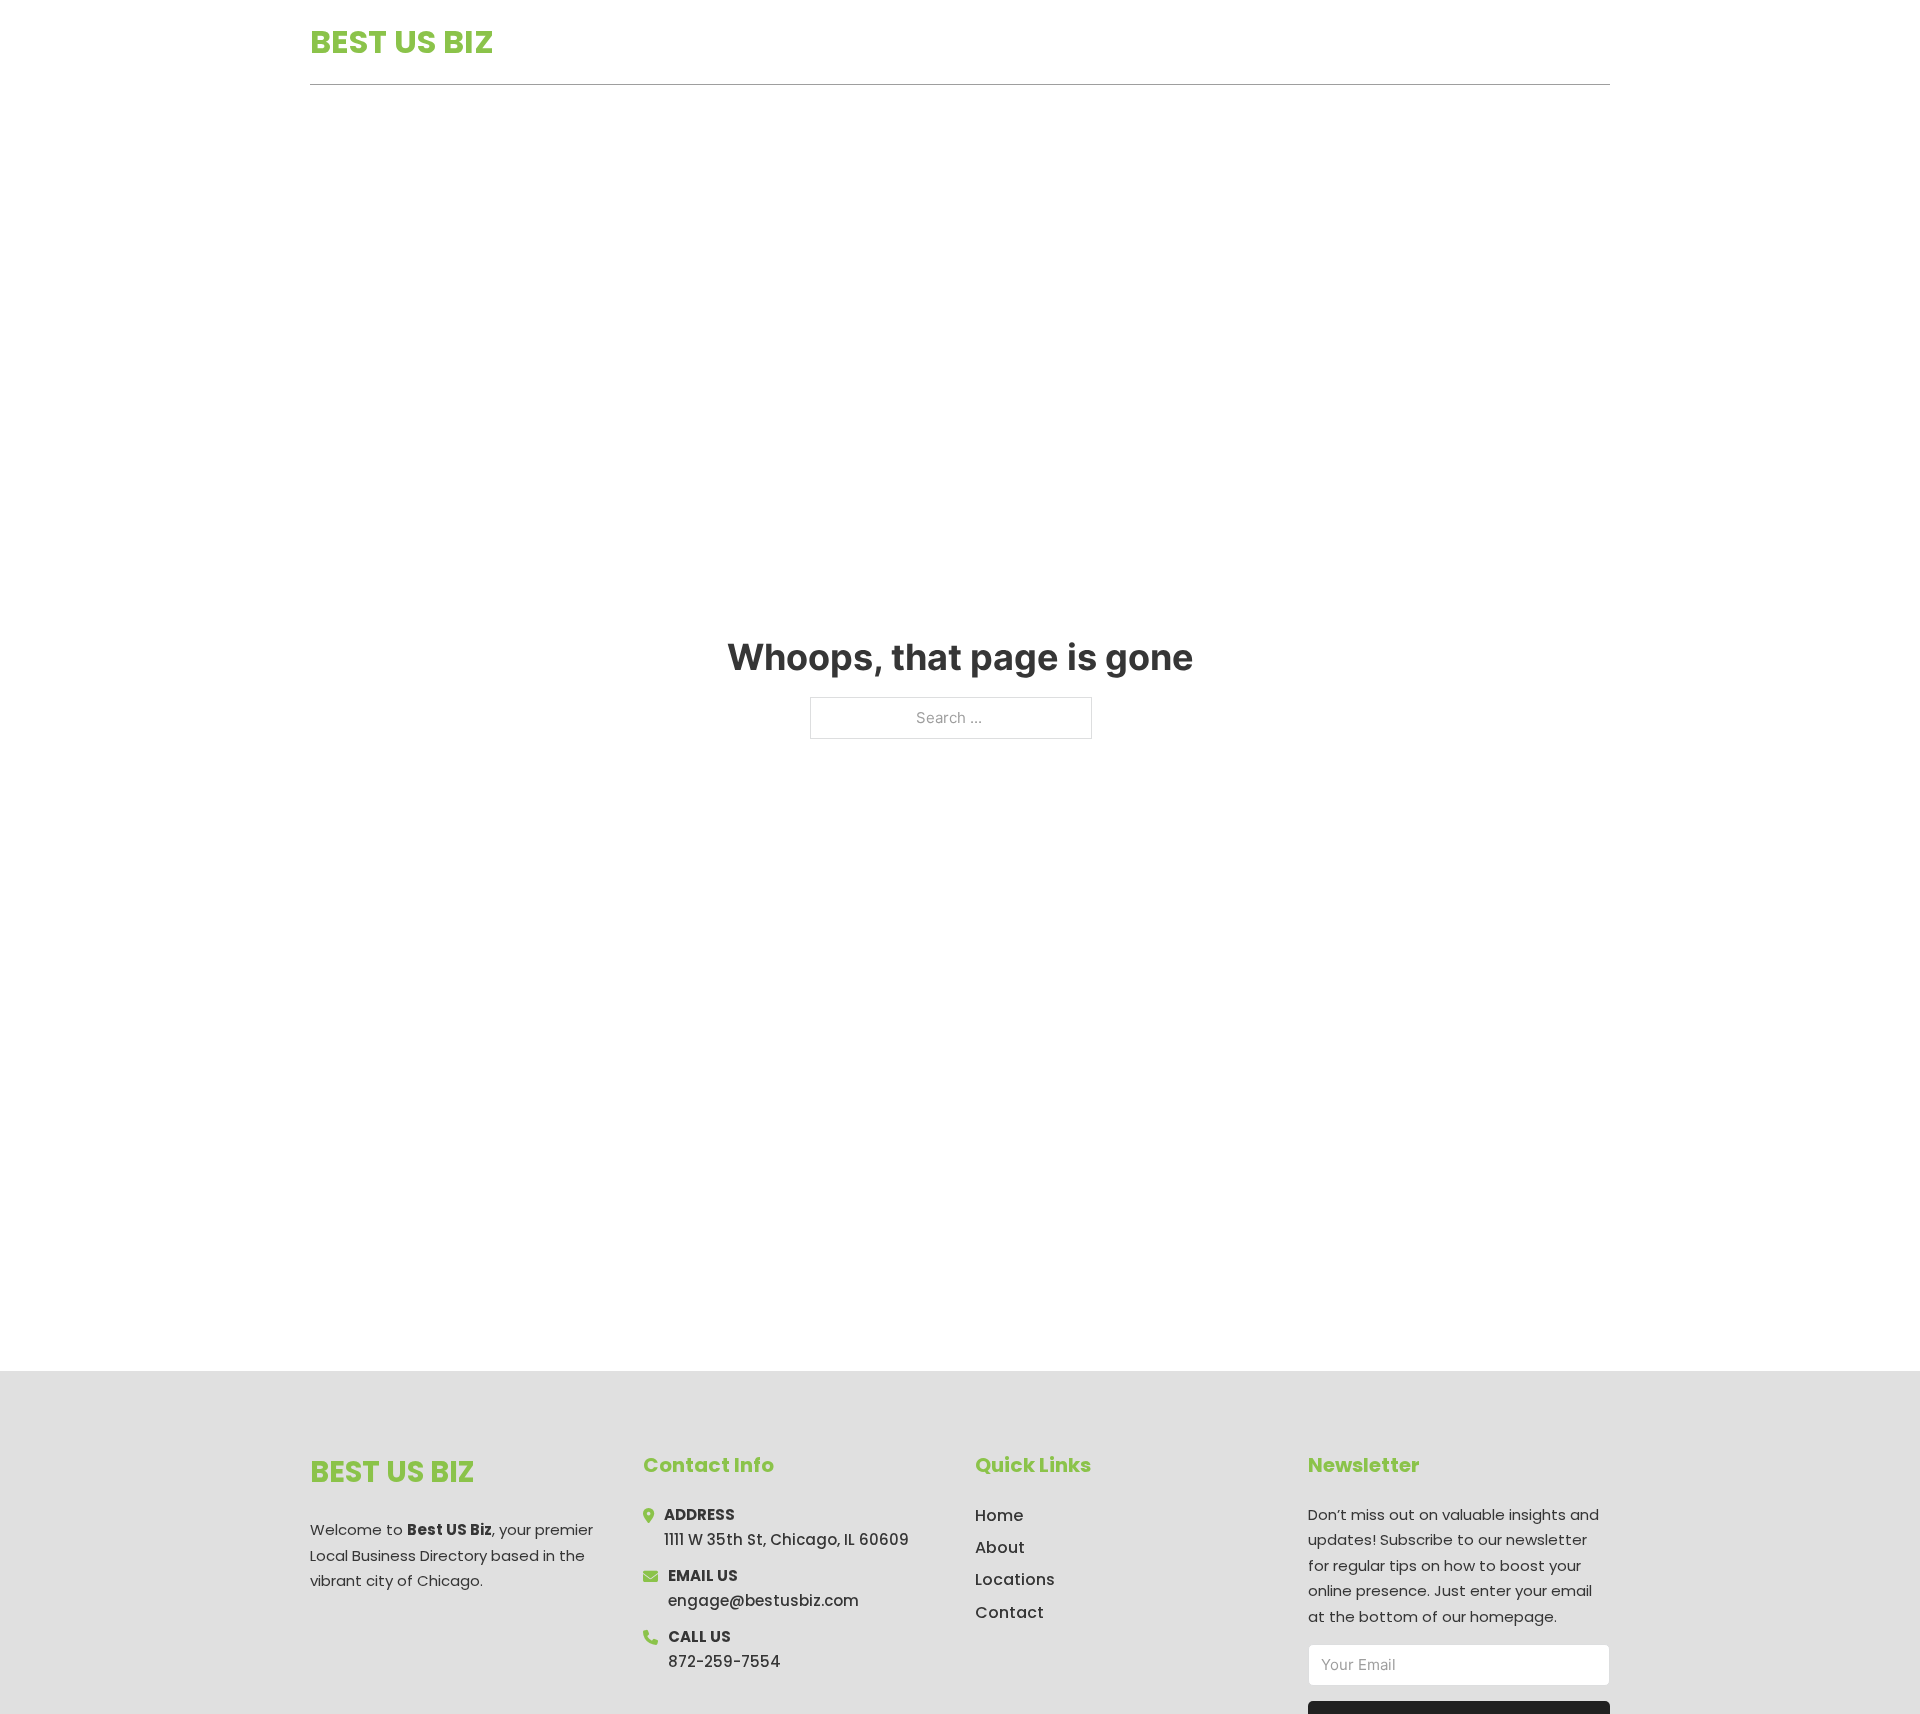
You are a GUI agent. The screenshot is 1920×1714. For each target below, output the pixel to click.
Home (1378, 42)
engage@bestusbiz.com (763, 1600)
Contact (1009, 1612)
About (1000, 1547)
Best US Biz (402, 41)
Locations (1468, 42)
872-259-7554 (724, 1661)
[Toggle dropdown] (1603, 42)
